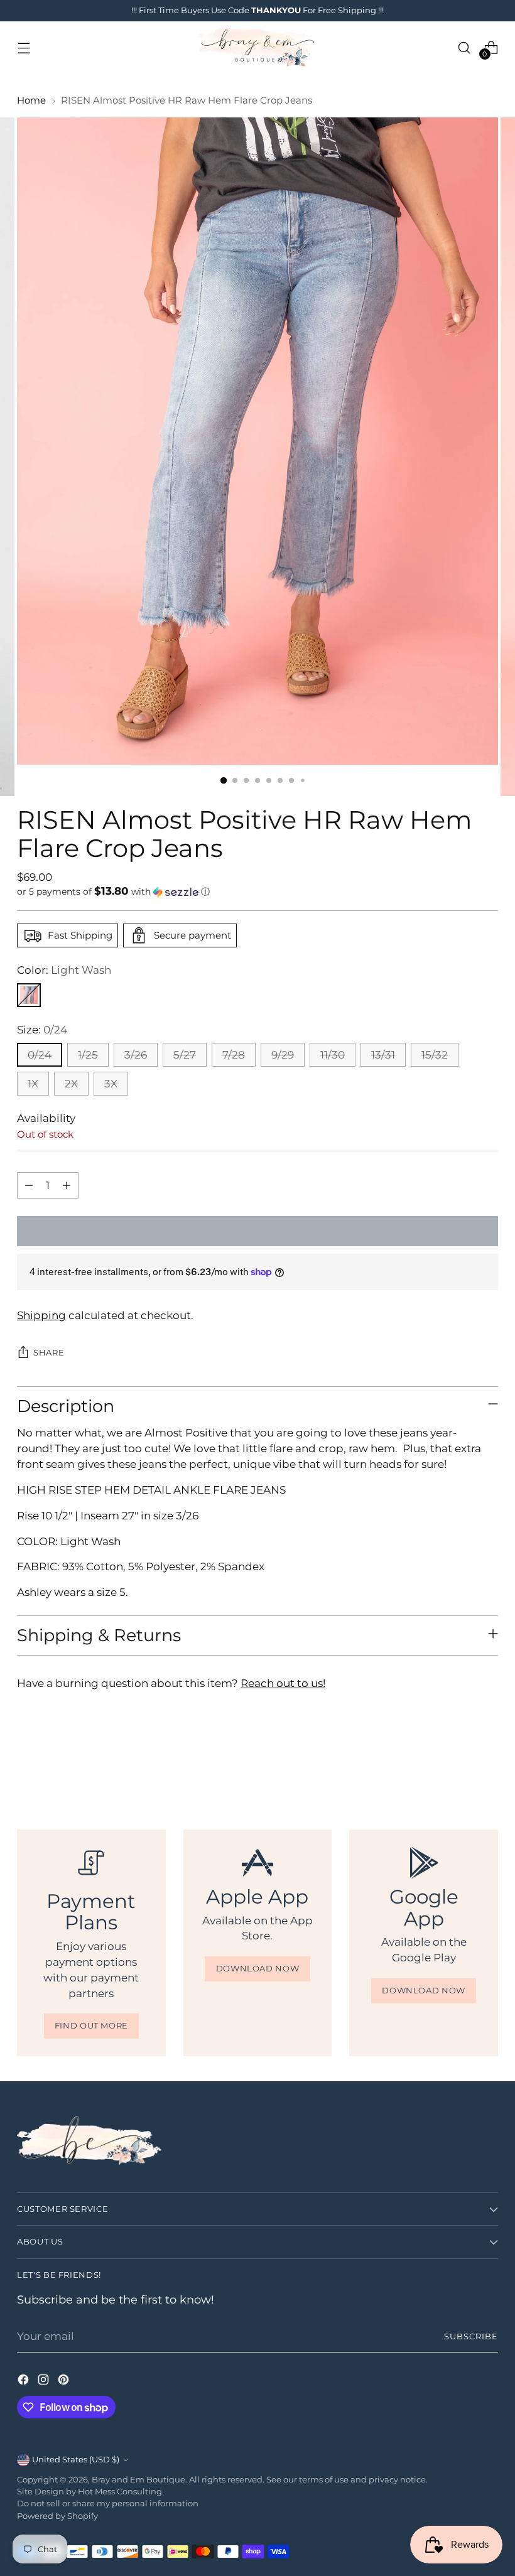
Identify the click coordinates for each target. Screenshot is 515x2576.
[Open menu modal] (24, 47)
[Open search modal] (464, 47)
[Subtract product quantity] (29, 1185)
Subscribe (471, 2336)
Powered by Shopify (57, 2516)
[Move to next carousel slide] (487, 1761)
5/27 (185, 1055)
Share (49, 1353)
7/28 (234, 1055)
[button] (257, 892)
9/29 (283, 1055)
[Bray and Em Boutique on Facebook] (24, 2382)
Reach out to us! (283, 1683)
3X (111, 1084)
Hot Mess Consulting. (121, 2492)
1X (33, 1084)
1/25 (88, 1055)
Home (31, 100)
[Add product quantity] (67, 1185)
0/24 (40, 1055)
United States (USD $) (76, 2460)
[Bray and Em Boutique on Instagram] (45, 2382)
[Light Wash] (29, 995)
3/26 (136, 1055)
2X (71, 1084)
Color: (64, 970)
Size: (42, 1030)
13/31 (383, 1055)
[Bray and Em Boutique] (257, 47)
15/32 (435, 1055)
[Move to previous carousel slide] (458, 1762)
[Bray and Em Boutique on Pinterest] (65, 2382)
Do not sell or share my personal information (108, 2503)
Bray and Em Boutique (138, 2480)
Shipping (41, 1315)
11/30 (333, 1055)
